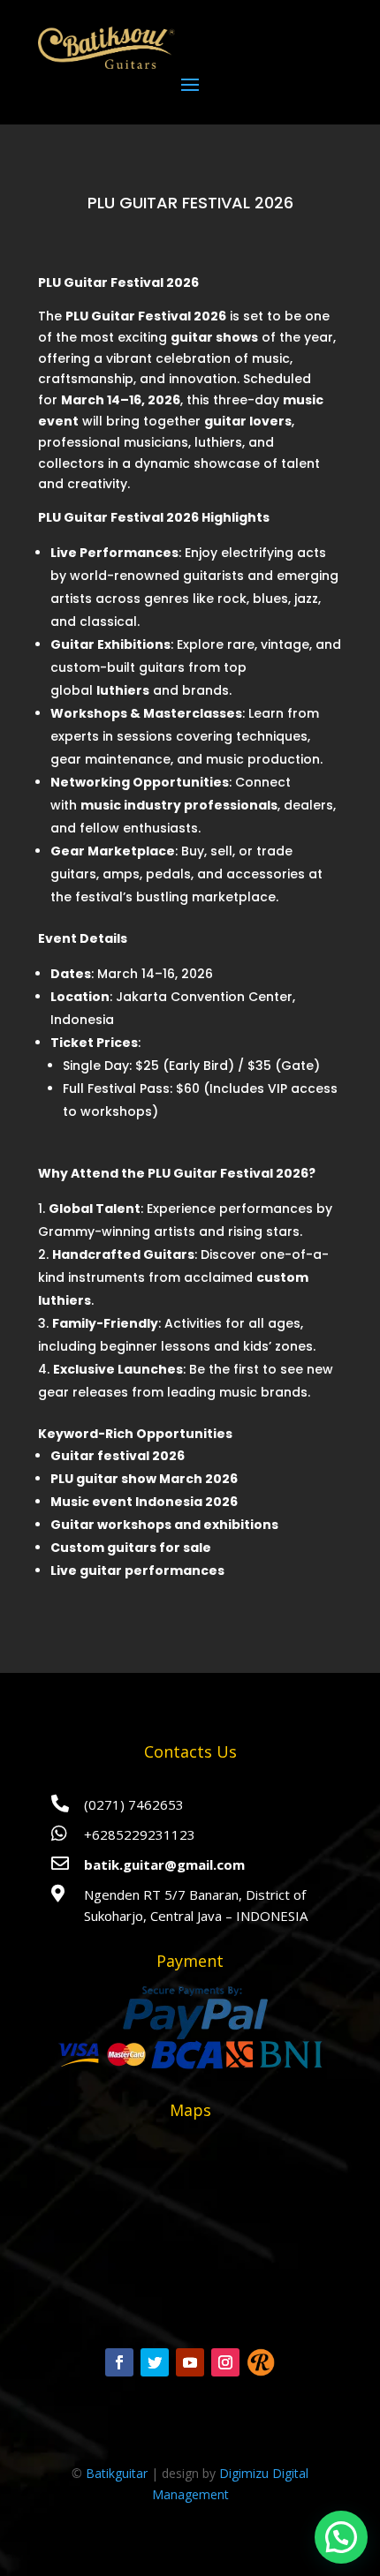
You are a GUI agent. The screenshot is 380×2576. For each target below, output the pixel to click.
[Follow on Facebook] (119, 2362)
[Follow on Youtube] (190, 2362)
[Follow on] (261, 2362)
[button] (341, 2537)
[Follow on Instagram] (225, 2362)
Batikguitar (117, 2473)
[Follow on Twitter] (155, 2362)
